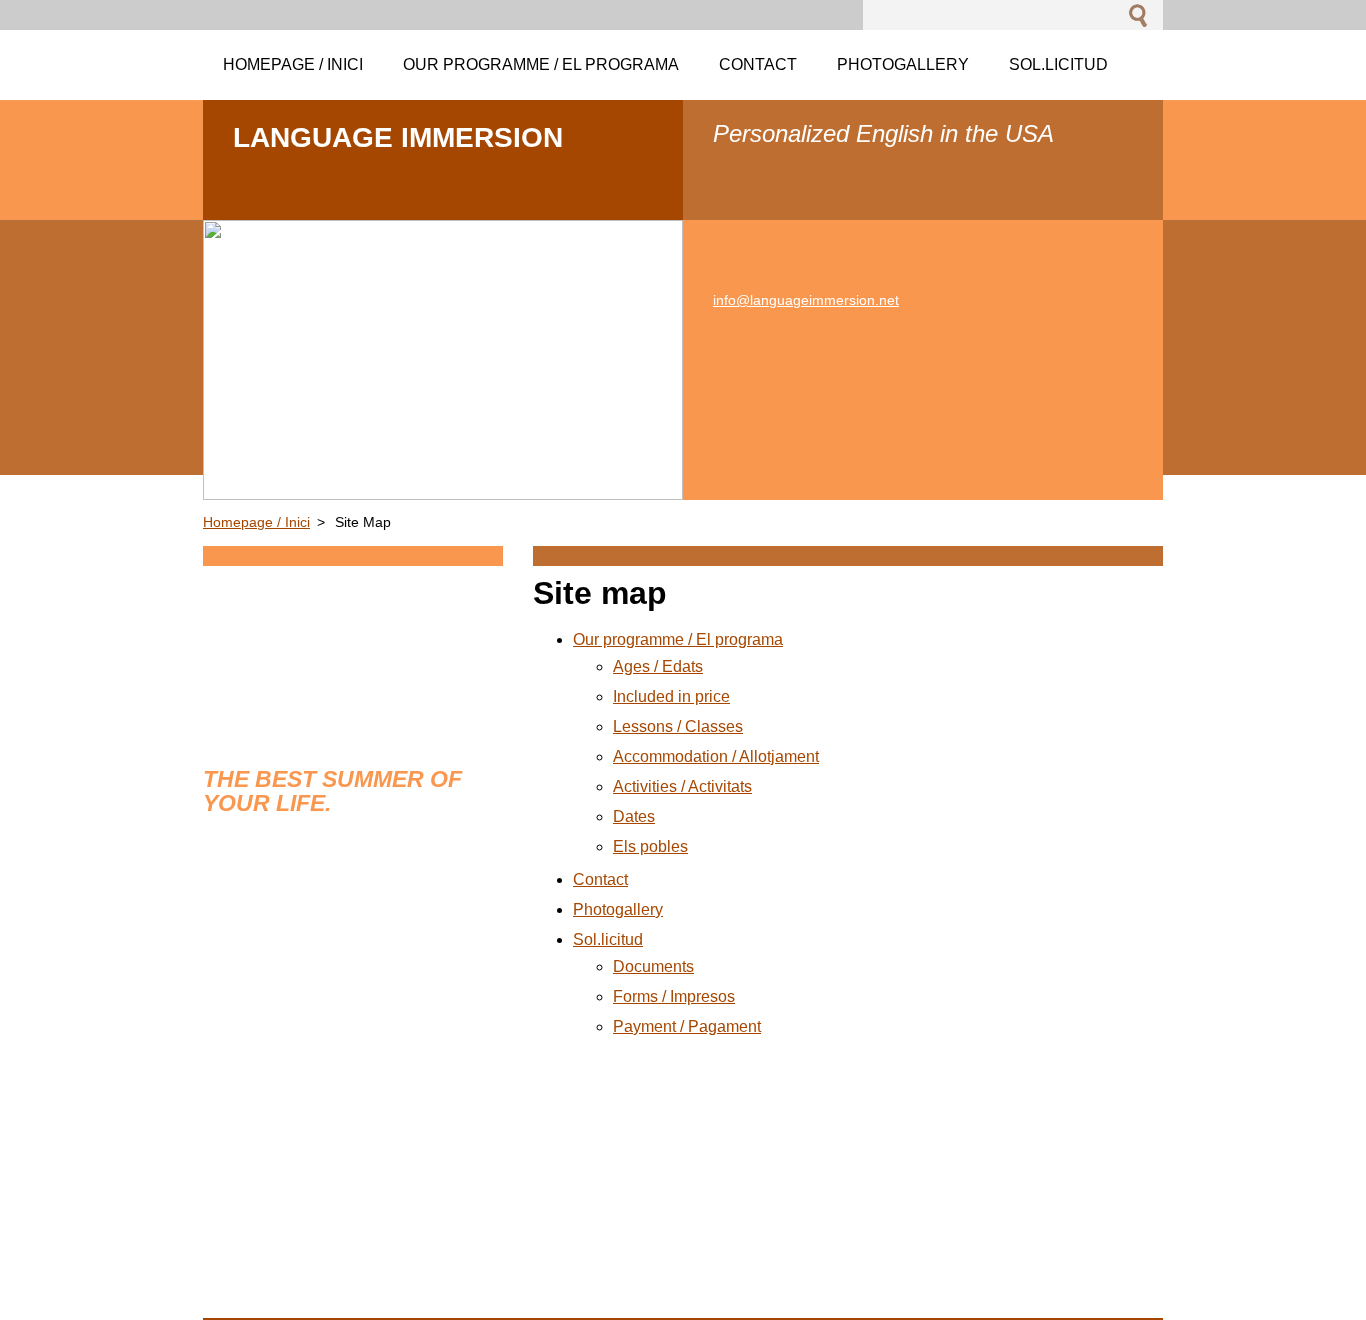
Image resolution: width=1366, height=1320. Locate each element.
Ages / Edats (658, 666)
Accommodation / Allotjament (716, 756)
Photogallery (618, 909)
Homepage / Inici (256, 522)
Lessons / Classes (678, 726)
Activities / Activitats (682, 786)
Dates (634, 816)
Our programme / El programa (678, 639)
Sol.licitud (608, 939)
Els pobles (650, 846)
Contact (600, 879)
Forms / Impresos (674, 996)
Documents (653, 966)
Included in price (671, 696)
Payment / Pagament (687, 1026)
